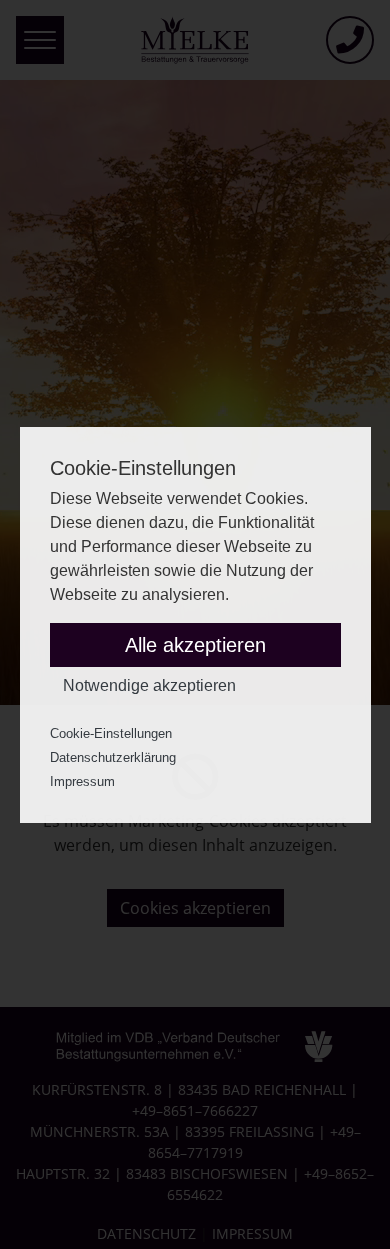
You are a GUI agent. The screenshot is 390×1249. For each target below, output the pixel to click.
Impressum (82, 781)
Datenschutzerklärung (113, 757)
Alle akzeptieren (195, 645)
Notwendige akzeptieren (149, 685)
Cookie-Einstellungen (111, 733)
